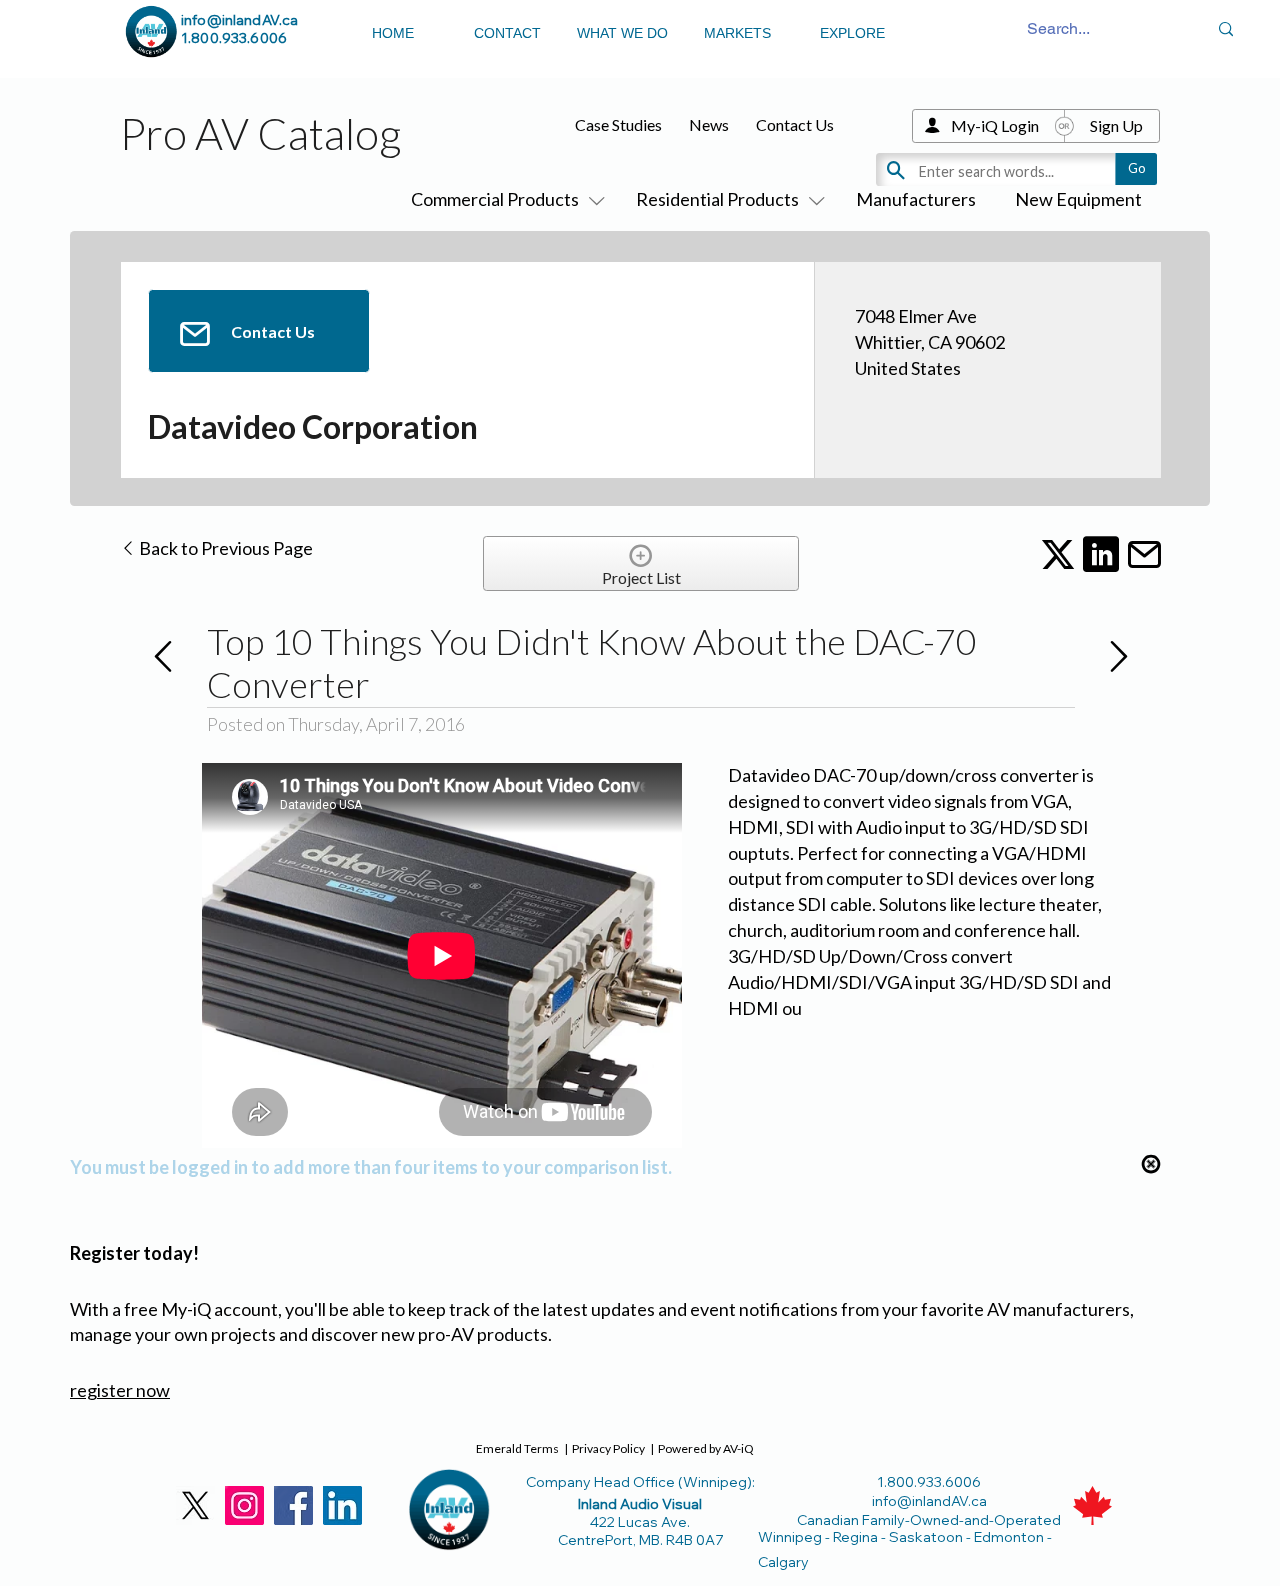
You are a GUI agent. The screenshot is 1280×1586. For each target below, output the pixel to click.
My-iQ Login (995, 125)
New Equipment (1078, 199)
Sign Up (1116, 125)
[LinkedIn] (342, 1505)
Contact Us (795, 124)
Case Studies (618, 124)
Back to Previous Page (224, 548)
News (709, 124)
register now (120, 1390)
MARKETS (737, 33)
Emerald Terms (517, 1448)
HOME (393, 33)
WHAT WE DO (622, 33)
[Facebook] (293, 1505)
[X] (195, 1505)
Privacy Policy (608, 1448)
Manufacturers (916, 199)
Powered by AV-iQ (706, 1448)
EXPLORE (852, 33)
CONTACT (507, 33)
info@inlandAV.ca (239, 20)
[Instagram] (244, 1505)
